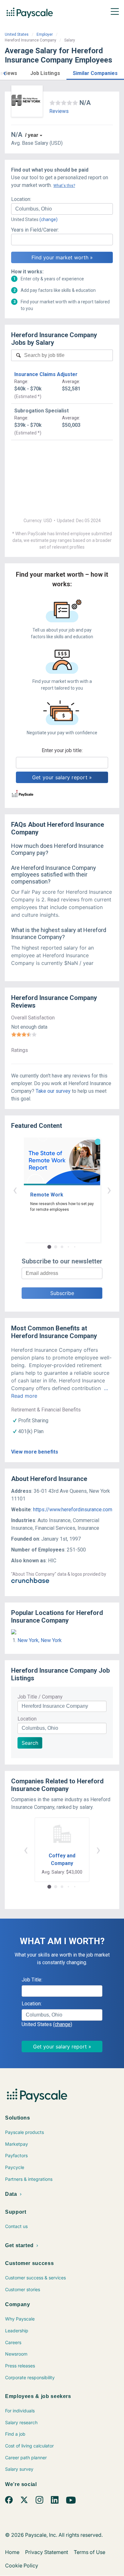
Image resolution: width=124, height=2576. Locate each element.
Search (30, 1743)
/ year (32, 135)
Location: (21, 199)
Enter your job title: (62, 750)
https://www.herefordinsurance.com (73, 1510)
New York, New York (40, 1640)
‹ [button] (15, 1190)
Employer (45, 34)
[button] (4, 73)
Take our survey (53, 1091)
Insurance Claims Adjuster (46, 374)
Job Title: (32, 1980)
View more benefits (35, 1452)
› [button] (109, 1190)
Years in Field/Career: (35, 230)
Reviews (59, 111)
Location (27, 1719)
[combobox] (62, 209)
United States (17, 34)
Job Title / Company (40, 1697)
